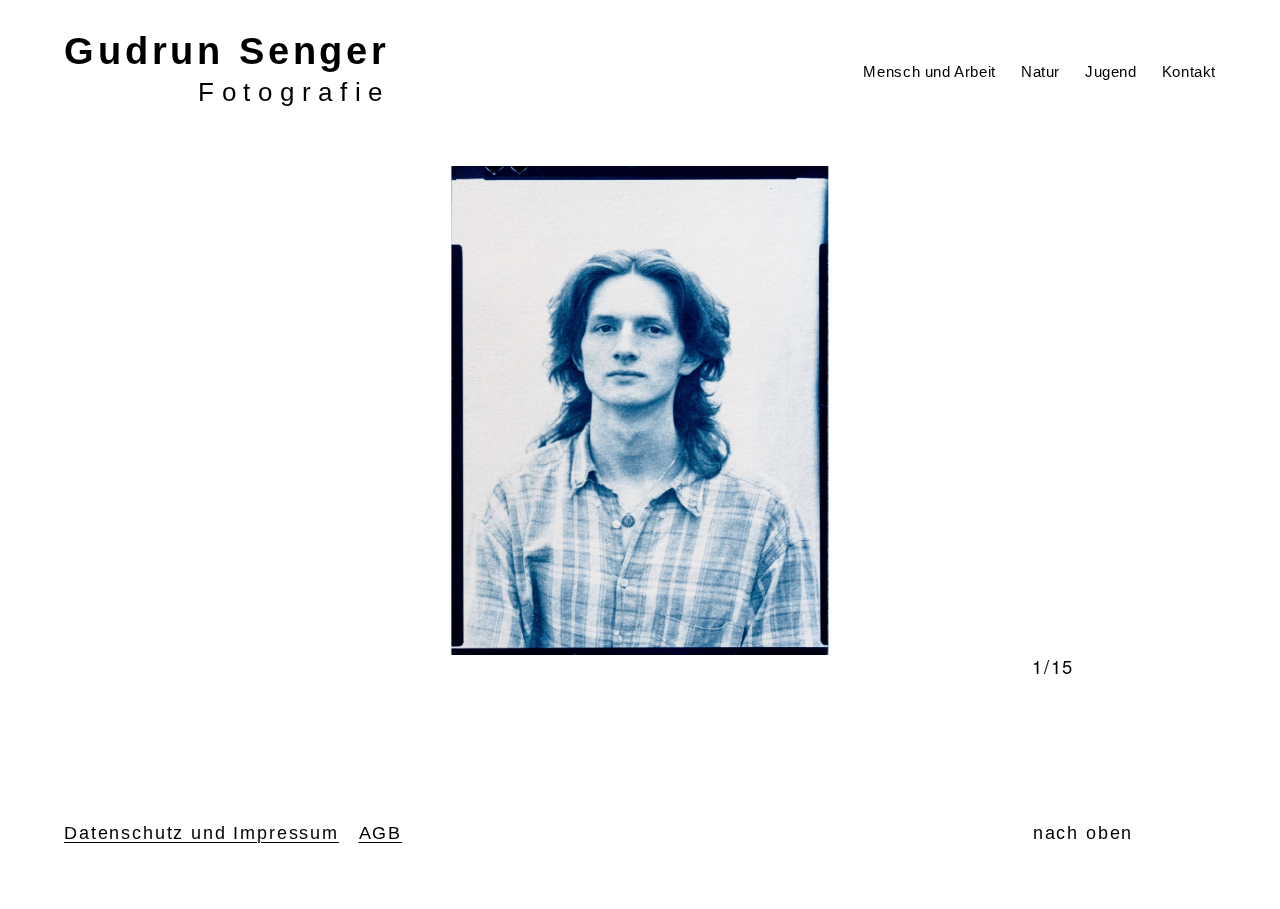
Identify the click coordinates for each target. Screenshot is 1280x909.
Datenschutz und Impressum (201, 832)
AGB (381, 832)
